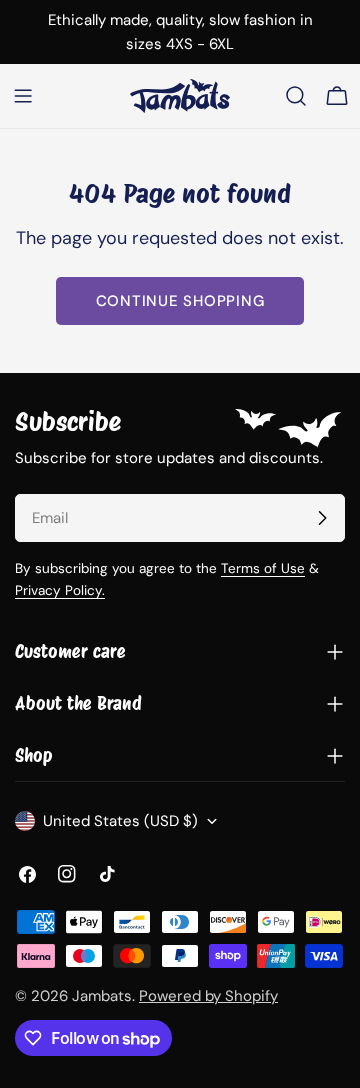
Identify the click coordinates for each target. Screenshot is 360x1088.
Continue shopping (180, 301)
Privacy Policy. (60, 590)
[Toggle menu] (23, 96)
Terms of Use (263, 568)
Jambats (102, 996)
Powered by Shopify (208, 996)
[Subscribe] (322, 518)
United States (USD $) (120, 821)
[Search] (296, 96)
